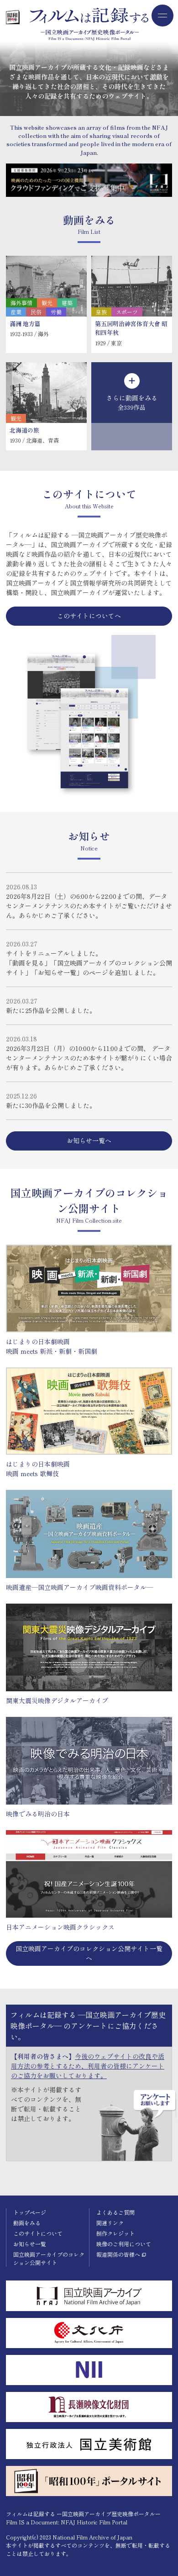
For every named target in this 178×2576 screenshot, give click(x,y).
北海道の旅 (24, 430)
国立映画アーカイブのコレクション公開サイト (49, 2258)
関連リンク (110, 2223)
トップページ (30, 2212)
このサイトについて (38, 2233)
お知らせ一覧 (30, 2244)
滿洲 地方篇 (25, 324)
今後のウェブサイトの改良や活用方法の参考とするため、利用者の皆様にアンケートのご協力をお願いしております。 (88, 2066)
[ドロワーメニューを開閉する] (162, 16)
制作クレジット (115, 2233)
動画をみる (27, 2223)
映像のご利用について (124, 2244)
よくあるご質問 (115, 2212)
